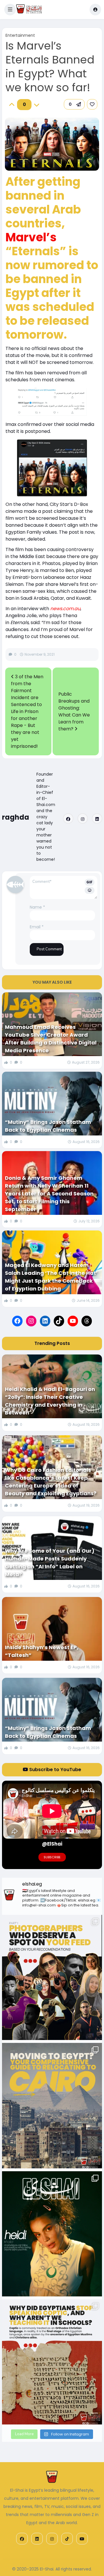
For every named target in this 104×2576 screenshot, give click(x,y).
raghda (16, 817)
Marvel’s (31, 237)
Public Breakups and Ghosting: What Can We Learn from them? (74, 711)
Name (37, 907)
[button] (10, 10)
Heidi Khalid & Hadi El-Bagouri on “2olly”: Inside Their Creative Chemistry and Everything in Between (50, 1401)
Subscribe (52, 1857)
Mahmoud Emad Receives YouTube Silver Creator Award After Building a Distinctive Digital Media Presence (51, 1039)
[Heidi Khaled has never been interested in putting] (52, 2234)
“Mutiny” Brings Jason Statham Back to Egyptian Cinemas (48, 1126)
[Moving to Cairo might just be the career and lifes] (52, 2105)
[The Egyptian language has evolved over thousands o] (52, 2362)
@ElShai (52, 1844)
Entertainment (20, 35)
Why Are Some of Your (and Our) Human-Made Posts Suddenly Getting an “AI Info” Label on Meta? (50, 1563)
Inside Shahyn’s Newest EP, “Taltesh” (42, 1651)
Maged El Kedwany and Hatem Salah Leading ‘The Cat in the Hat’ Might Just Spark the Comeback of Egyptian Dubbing (51, 1277)
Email (37, 927)
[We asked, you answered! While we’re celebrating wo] (52, 1977)
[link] (92, 104)
